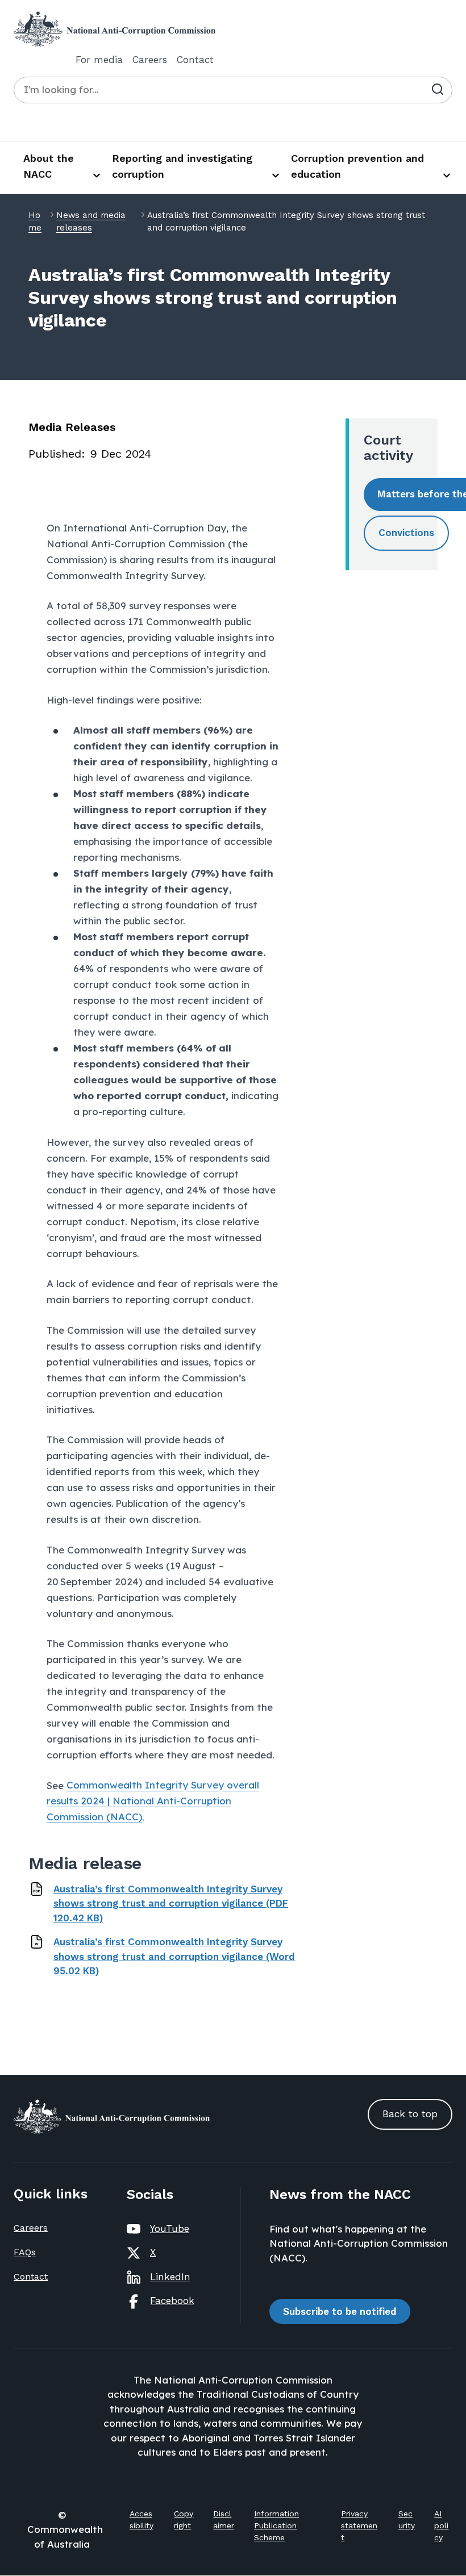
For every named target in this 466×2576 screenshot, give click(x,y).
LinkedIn (170, 2277)
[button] (406, 533)
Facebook (172, 2301)
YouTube (170, 2229)
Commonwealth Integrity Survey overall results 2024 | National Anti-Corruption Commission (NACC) (153, 1801)
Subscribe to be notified (340, 2311)
